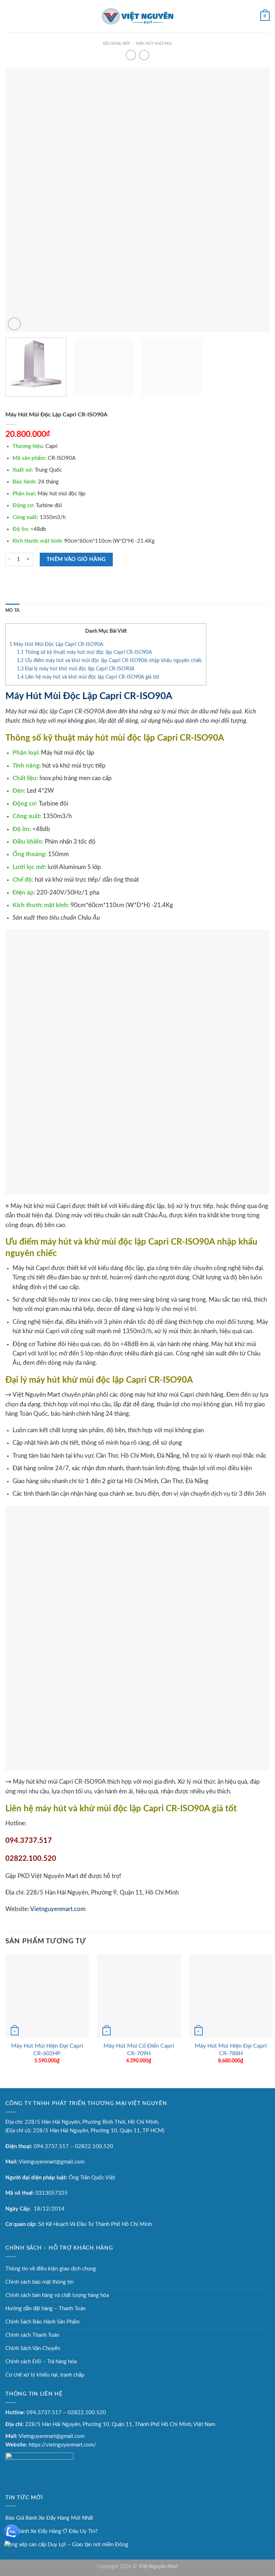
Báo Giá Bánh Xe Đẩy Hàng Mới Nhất (49, 2518)
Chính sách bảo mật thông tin (39, 2282)
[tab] (12, 611)
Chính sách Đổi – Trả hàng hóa (41, 2362)
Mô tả (12, 610)
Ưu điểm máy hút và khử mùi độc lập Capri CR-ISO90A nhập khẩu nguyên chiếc (110, 661)
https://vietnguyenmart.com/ (62, 2445)
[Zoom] (14, 324)
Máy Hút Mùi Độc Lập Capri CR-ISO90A (56, 645)
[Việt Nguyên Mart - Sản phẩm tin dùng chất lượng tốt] (137, 16)
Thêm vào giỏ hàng (76, 559)
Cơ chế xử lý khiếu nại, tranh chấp (45, 2375)
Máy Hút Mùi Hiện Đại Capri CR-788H (231, 2050)
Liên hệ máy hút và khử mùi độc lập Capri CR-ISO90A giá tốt (88, 677)
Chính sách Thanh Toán (32, 2335)
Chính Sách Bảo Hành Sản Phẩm (42, 2322)
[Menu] (9, 16)
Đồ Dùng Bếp (117, 44)
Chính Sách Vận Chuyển (33, 2348)
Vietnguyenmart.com (58, 1909)
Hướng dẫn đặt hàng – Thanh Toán (45, 2309)
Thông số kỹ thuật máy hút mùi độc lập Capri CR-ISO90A (84, 652)
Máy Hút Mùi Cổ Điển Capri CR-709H (139, 2050)
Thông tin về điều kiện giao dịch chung (51, 2269)
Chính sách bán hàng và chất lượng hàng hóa (57, 2295)
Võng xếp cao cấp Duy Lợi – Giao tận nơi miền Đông (67, 2545)
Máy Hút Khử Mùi (154, 44)
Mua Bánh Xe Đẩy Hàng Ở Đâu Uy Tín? (52, 2531)
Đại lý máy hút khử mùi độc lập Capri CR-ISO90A (76, 669)
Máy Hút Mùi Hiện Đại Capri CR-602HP (47, 2050)
